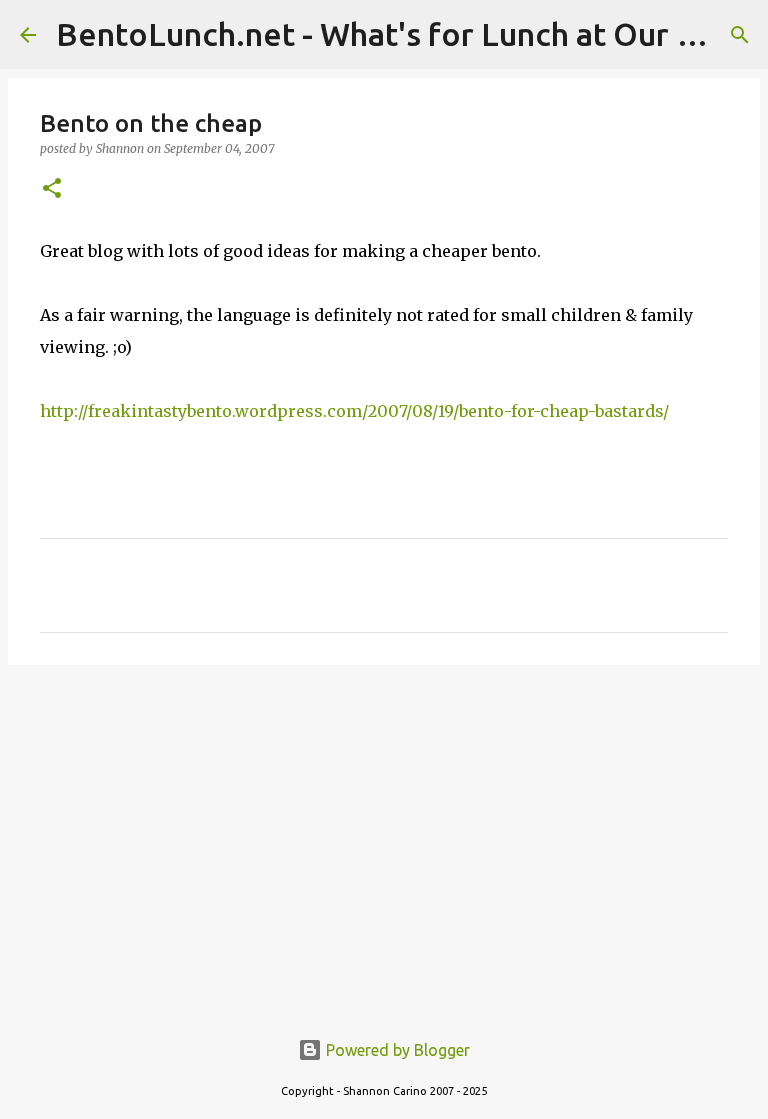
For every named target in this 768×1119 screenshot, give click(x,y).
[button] (52, 189)
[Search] (740, 35)
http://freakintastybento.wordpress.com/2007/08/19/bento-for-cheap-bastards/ (354, 411)
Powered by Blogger (396, 1050)
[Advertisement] (384, 835)
